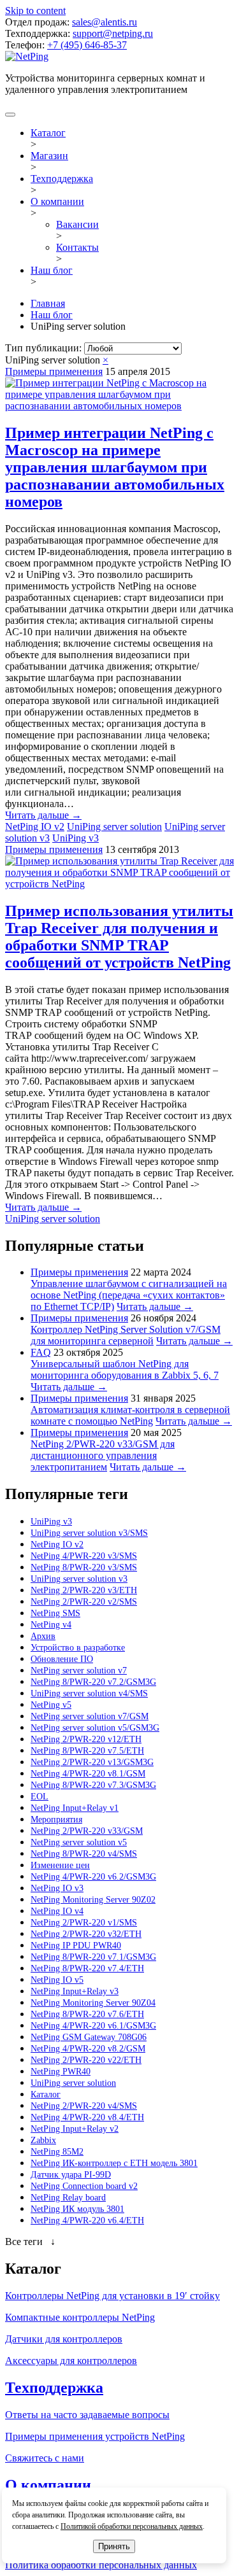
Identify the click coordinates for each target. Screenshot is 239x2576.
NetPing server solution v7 (79, 1671)
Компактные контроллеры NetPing (80, 2317)
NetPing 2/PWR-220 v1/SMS (84, 1923)
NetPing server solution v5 (79, 1842)
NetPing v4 (51, 1625)
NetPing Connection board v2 (84, 2186)
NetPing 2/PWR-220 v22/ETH (86, 2060)
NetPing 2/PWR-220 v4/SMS (84, 2106)
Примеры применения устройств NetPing (95, 2436)
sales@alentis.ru (105, 22)
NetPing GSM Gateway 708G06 (89, 2037)
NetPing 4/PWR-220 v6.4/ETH (87, 2221)
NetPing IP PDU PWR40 (76, 1946)
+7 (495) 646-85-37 (87, 45)
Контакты (77, 247)
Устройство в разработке (78, 1648)
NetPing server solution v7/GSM (90, 1716)
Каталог (48, 133)
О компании (57, 201)
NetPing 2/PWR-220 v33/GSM (87, 1831)
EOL (40, 1797)
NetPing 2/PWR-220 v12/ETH (86, 1739)
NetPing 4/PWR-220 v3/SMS (84, 1556)
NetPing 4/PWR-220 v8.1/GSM (88, 1774)
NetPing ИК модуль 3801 (77, 2209)
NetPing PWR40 (61, 2072)
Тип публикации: (45, 348)
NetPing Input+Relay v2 (75, 2129)
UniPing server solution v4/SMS (89, 1693)
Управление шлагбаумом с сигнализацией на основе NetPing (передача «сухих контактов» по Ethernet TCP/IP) (129, 1295)
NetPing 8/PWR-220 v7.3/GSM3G (93, 1785)
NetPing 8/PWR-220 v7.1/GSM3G (93, 1957)
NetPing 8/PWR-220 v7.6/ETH (87, 2014)
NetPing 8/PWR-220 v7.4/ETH (87, 1968)
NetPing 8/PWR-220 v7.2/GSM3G (93, 1682)
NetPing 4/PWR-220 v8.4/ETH (87, 2117)
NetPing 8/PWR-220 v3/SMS (84, 1567)
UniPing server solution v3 (79, 1579)
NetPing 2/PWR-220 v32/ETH (86, 1934)
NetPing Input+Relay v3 (75, 1991)
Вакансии (77, 224)
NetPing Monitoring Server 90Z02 (93, 1900)
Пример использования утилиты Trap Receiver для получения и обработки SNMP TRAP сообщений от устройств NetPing (119, 937)
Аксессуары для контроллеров (71, 2361)
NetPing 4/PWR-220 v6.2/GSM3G (93, 1877)
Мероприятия (56, 1819)
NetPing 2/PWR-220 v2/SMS (84, 1602)
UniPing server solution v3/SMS (89, 1533)
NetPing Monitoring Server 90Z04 (93, 2003)
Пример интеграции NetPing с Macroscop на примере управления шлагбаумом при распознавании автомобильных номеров (115, 467)
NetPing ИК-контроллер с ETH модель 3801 (114, 2163)
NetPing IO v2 (35, 827)
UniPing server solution (114, 827)
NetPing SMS (55, 1613)
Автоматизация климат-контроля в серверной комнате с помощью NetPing (130, 1415)
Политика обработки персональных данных (101, 2565)
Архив (43, 1636)
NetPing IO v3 (57, 1888)
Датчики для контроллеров (64, 2339)
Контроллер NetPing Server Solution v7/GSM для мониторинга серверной (126, 1335)
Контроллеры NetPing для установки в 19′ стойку (112, 2296)
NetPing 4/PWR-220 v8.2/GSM (88, 2049)
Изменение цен (60, 1865)
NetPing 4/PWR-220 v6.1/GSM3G (93, 2026)
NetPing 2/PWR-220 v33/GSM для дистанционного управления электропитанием (103, 1455)
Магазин (49, 156)
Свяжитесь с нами (45, 2458)
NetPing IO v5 (57, 1980)
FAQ (41, 1352)
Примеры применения (54, 371)
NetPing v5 (51, 1705)
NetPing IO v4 (57, 1911)
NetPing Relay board (68, 2198)
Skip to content (35, 11)
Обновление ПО (62, 1659)
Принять (114, 2546)
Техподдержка (62, 179)
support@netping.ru (113, 33)
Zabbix (43, 2140)
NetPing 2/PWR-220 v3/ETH (84, 1590)
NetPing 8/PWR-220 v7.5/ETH (87, 1751)
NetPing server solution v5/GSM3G (95, 1728)
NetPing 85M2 (57, 2152)
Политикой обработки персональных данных (132, 2526)
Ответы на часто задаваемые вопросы (87, 2415)
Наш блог (52, 270)
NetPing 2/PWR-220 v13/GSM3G (92, 1762)
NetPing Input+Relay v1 (75, 1808)
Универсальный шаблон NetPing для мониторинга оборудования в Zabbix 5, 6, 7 (125, 1369)
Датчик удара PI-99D (71, 2175)
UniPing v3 (76, 838)
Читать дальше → (43, 815)
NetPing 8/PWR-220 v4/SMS (84, 1854)
